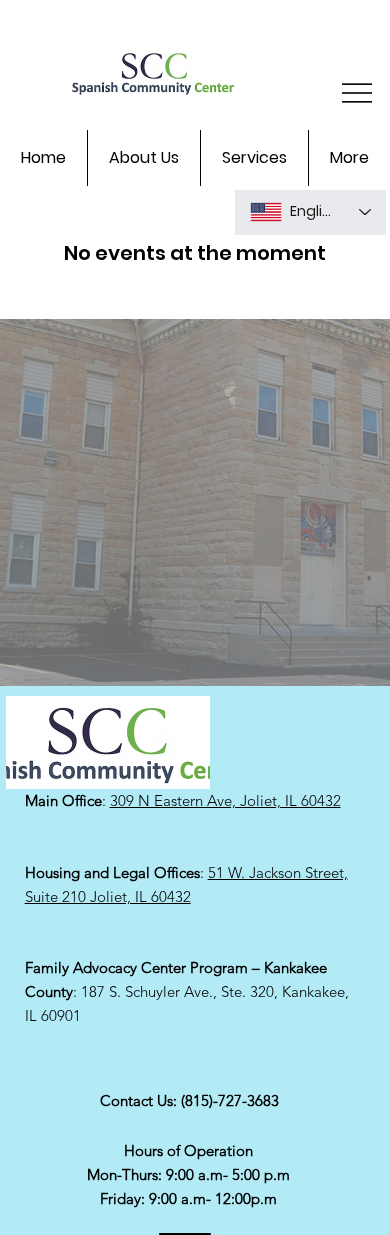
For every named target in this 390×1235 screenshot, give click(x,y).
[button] (144, 158)
